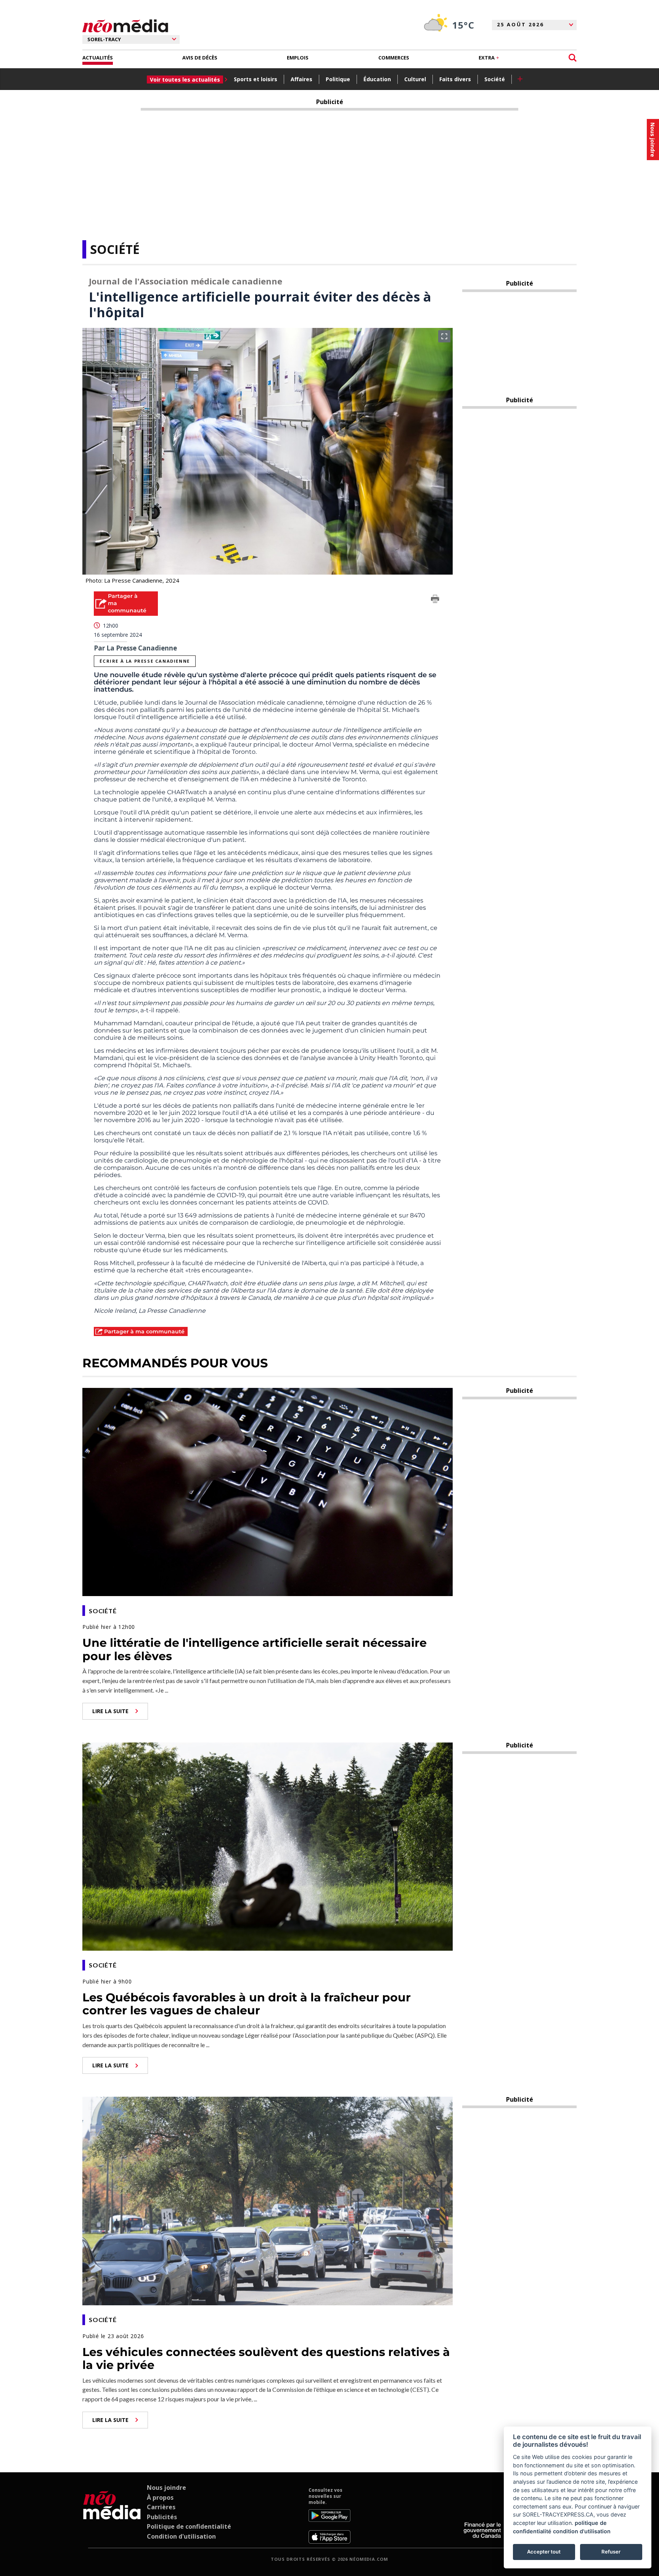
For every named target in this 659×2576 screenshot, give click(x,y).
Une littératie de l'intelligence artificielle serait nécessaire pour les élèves (255, 1649)
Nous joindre (166, 2488)
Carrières (161, 2507)
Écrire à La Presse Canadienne (145, 661)
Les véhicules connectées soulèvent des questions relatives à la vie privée (266, 2359)
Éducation (377, 79)
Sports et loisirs (256, 79)
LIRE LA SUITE (110, 1711)
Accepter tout (544, 2552)
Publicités (162, 2517)
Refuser (611, 2552)
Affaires (301, 79)
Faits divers (455, 79)
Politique (338, 79)
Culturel (415, 79)
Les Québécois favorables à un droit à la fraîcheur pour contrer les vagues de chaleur (247, 2004)
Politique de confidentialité (189, 2526)
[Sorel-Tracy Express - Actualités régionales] (125, 26)
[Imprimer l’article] (435, 600)
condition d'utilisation (582, 2531)
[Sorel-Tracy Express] (112, 2515)
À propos (160, 2497)
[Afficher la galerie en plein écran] (444, 336)
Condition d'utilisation (181, 2536)
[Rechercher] (573, 58)
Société (495, 79)
